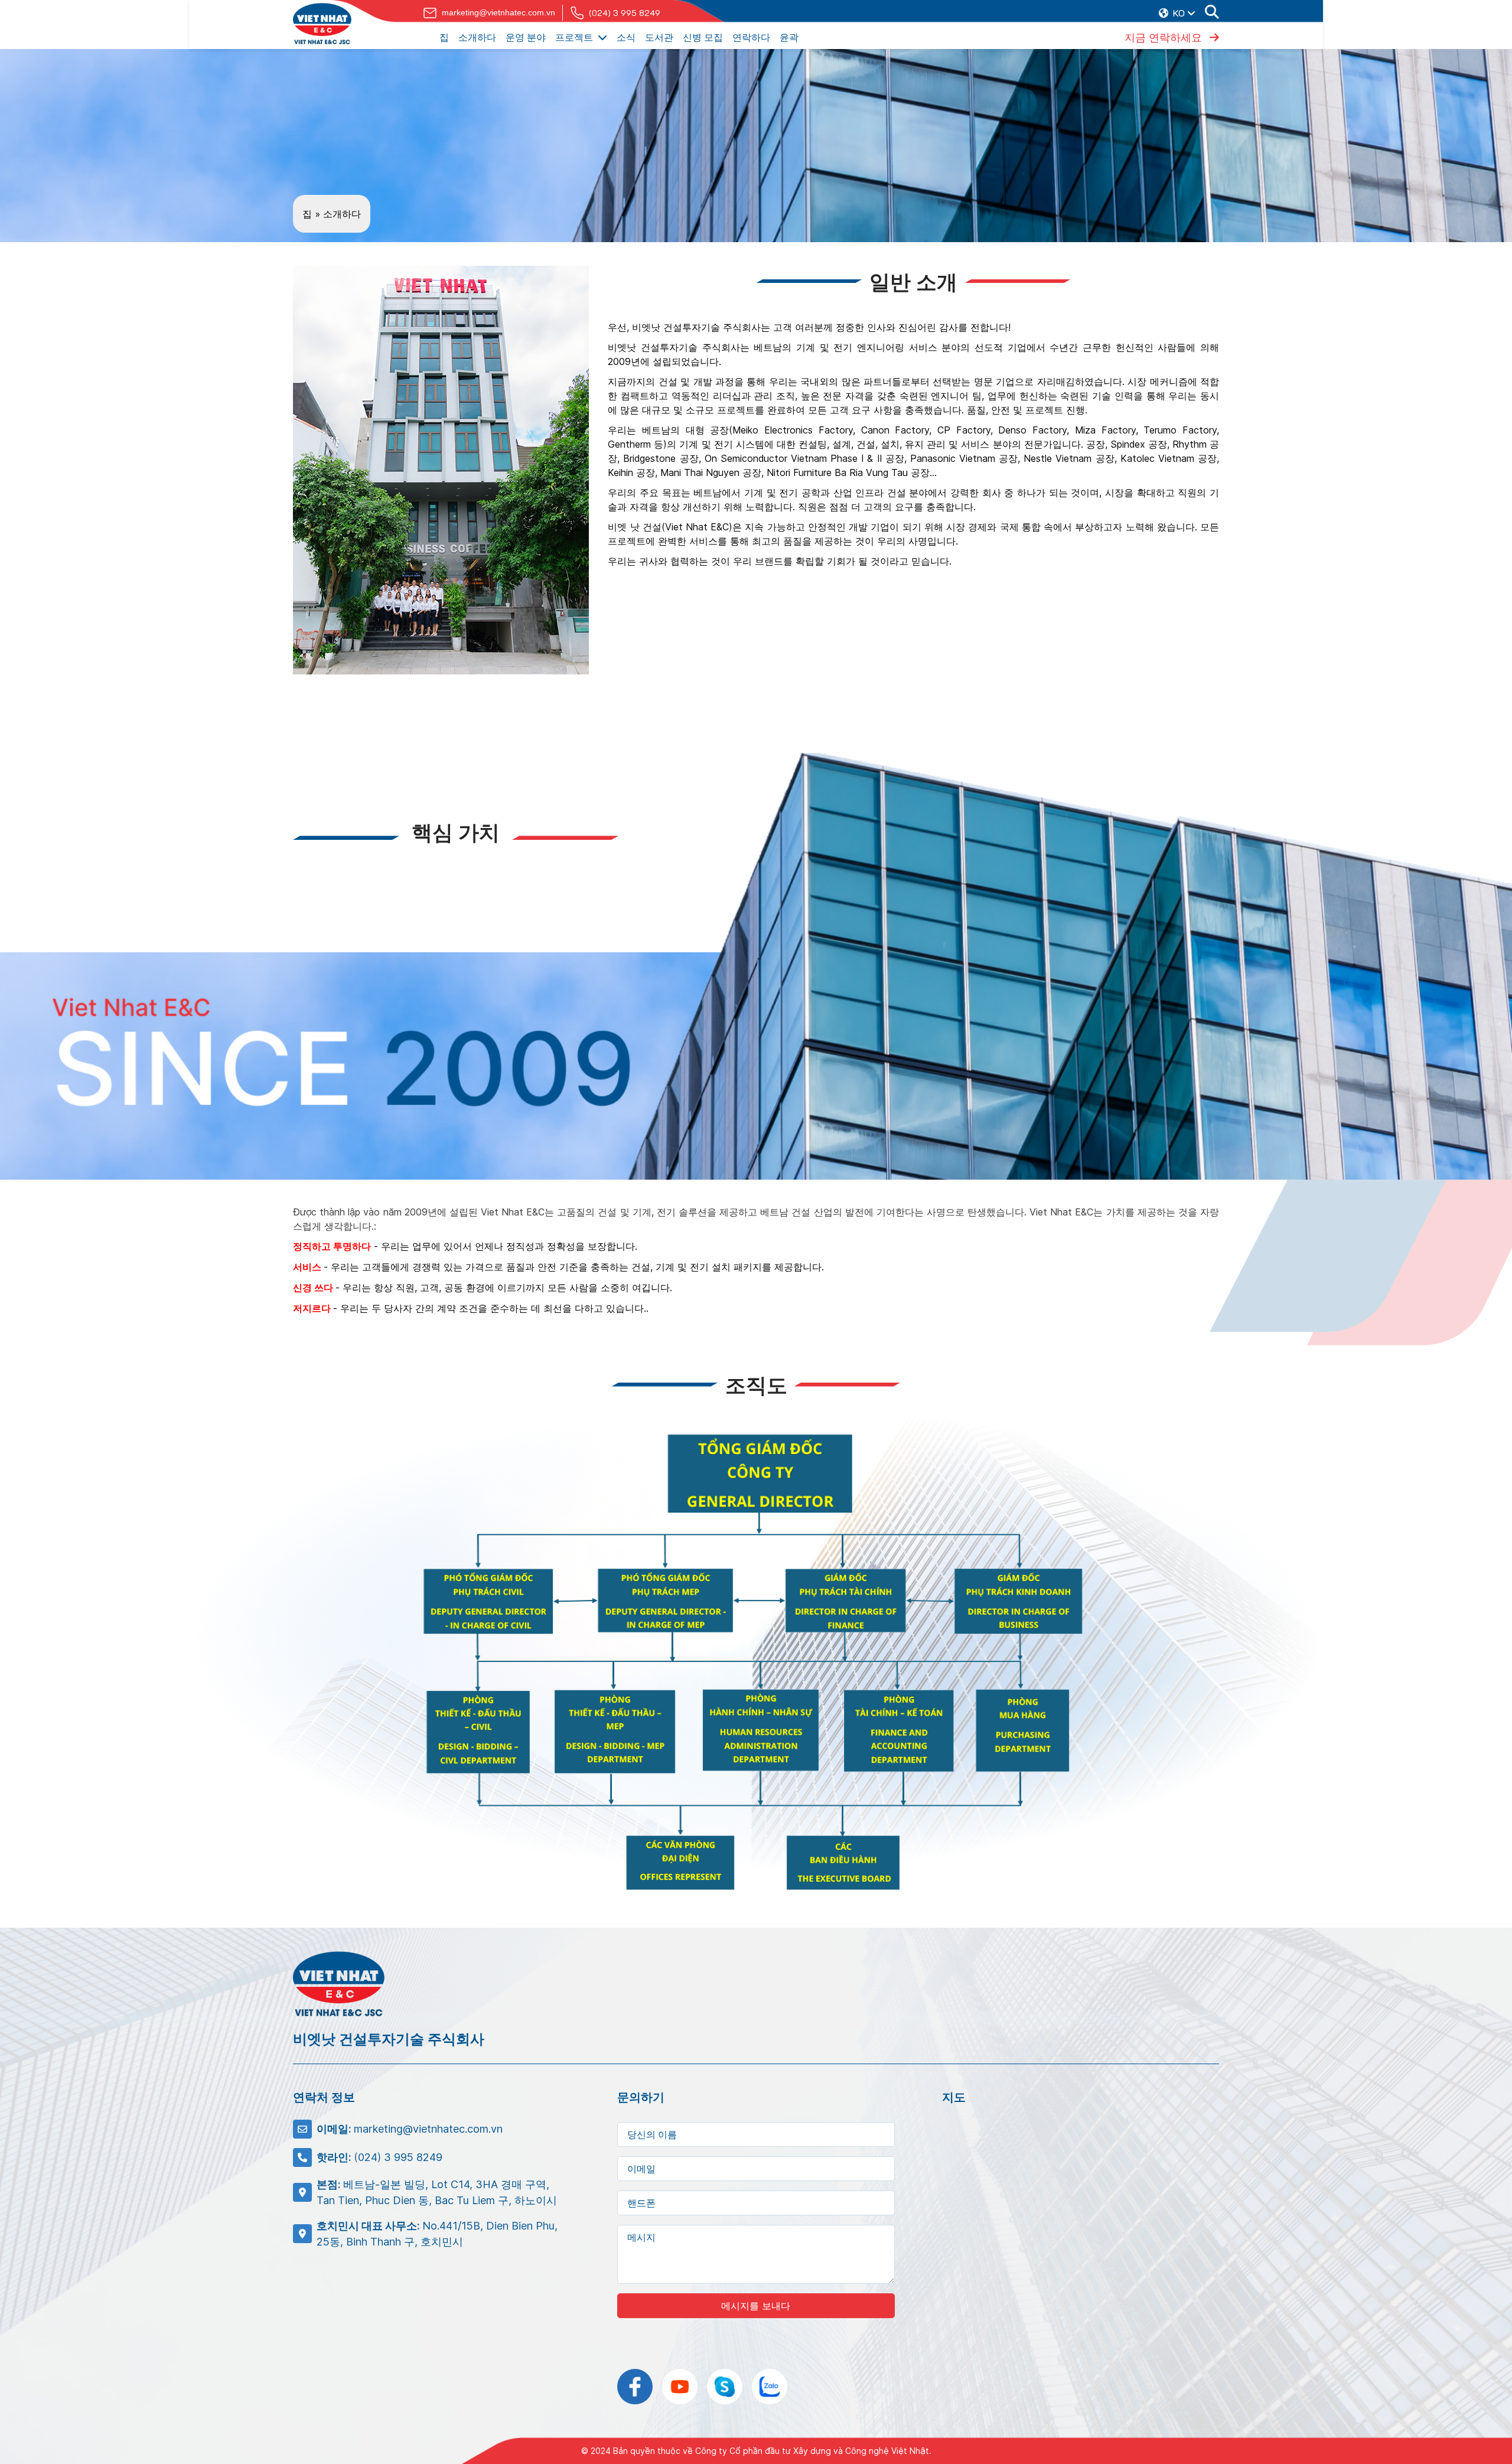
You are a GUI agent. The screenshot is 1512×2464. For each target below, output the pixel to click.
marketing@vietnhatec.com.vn (498, 12)
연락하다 (751, 37)
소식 (626, 37)
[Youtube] (680, 2387)
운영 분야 (526, 37)
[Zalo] (770, 2387)
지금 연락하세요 (1165, 37)
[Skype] (725, 2387)
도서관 (659, 37)
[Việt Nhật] (322, 24)
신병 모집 (703, 37)
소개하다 (477, 37)
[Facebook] (635, 2387)
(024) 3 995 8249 (625, 13)
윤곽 (789, 37)
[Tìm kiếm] (1212, 13)
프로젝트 (574, 37)
